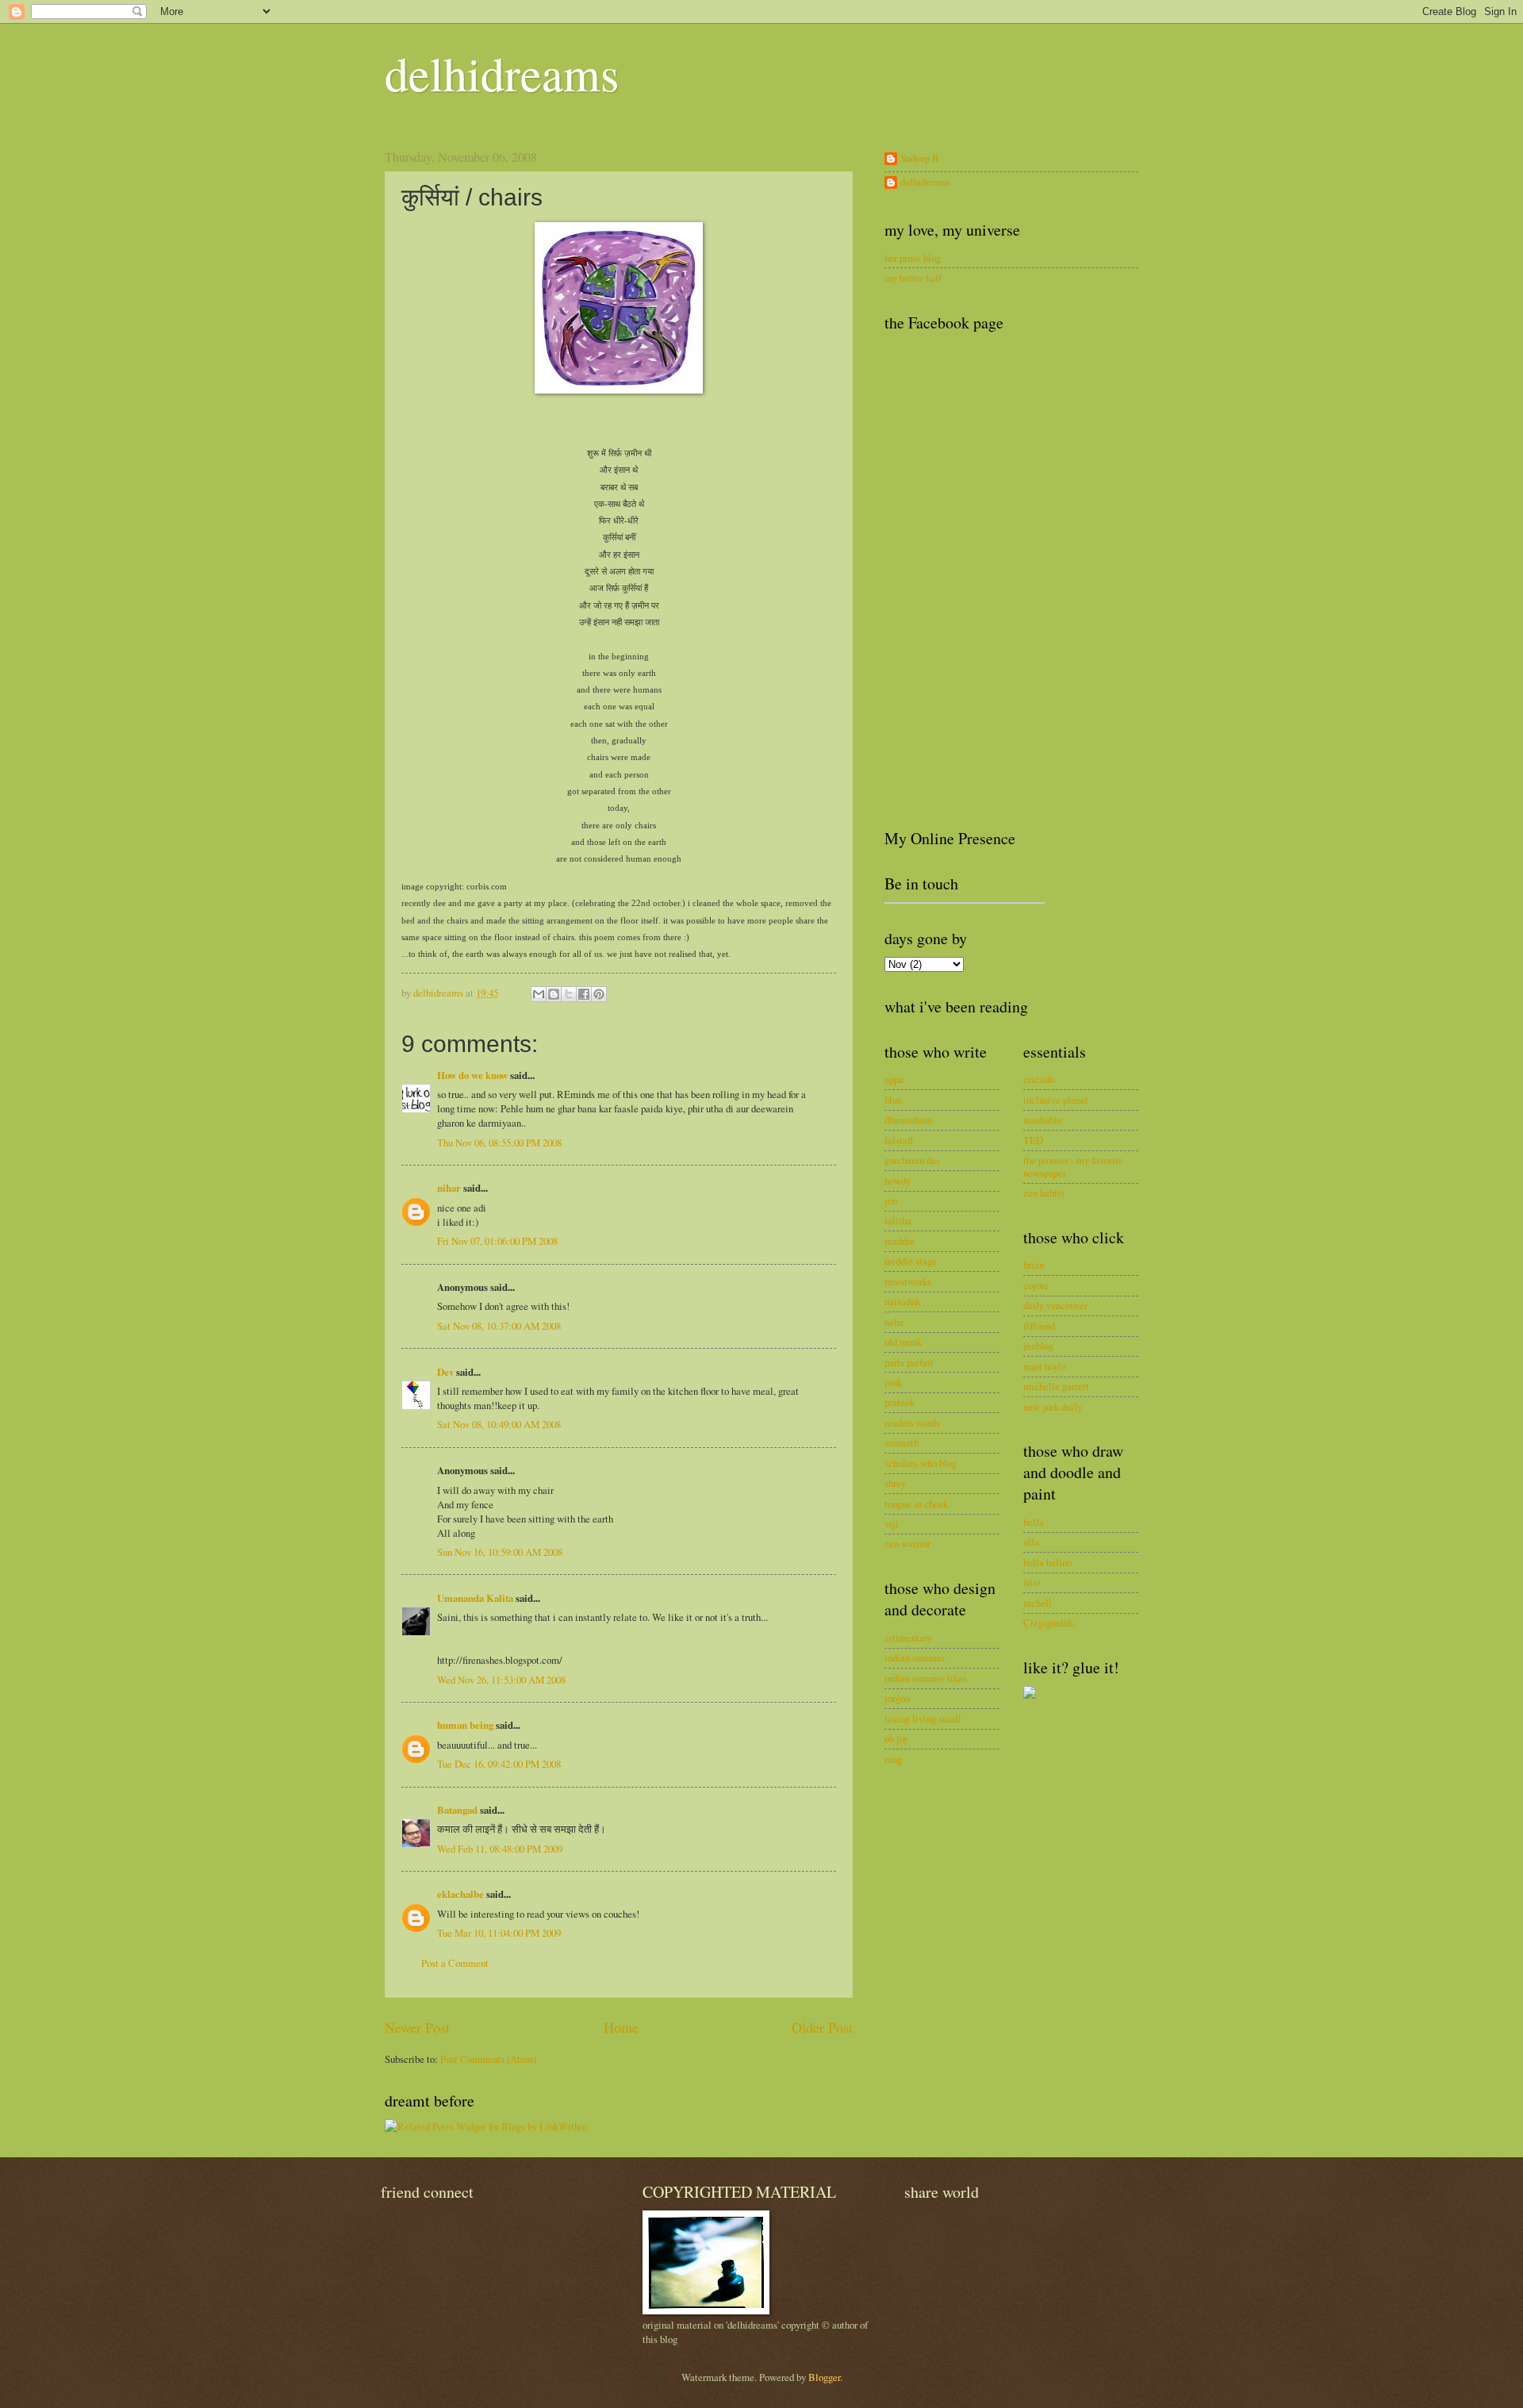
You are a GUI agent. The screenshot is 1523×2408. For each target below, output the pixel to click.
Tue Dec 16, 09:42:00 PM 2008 (499, 1764)
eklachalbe (460, 1894)
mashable (1043, 1120)
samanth (902, 1442)
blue (893, 1100)
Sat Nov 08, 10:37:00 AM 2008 (499, 1326)
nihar (449, 1188)
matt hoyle (1045, 1366)
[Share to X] (569, 994)
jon (891, 1200)
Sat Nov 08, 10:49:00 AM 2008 (499, 1424)
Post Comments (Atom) (488, 2059)
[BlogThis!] (554, 994)
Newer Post (417, 2027)
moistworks (908, 1281)
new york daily (1053, 1407)
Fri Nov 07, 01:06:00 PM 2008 (497, 1241)
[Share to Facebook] (584, 994)
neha (894, 1322)
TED (1033, 1140)
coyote (1036, 1285)
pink (893, 1382)
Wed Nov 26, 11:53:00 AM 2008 (501, 1680)
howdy (898, 1181)
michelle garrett (1056, 1386)
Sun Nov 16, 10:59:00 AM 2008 (500, 1552)
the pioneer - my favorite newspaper (1073, 1166)
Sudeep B (920, 159)
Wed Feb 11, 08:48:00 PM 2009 (500, 1849)
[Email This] (539, 994)
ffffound (1039, 1326)
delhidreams (502, 73)
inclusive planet (1056, 1100)
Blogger (824, 2377)
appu (894, 1079)
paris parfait (909, 1362)
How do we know (472, 1075)
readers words (912, 1423)
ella (1031, 1542)
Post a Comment (455, 1963)
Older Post (822, 2027)
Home (621, 2027)
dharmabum (908, 1120)
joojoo (897, 1698)
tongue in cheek (916, 1504)
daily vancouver (1055, 1305)
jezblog (1038, 1346)
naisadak (902, 1301)
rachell (1038, 1603)
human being (465, 1725)
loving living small (923, 1719)
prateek (900, 1402)
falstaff (899, 1140)
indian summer (915, 1657)
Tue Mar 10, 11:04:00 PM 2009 (499, 1933)
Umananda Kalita (475, 1598)
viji (892, 1523)
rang (893, 1759)
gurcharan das (912, 1160)
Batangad (457, 1810)
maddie (900, 1241)
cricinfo (1039, 1079)
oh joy (896, 1738)
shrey (895, 1483)
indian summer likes (926, 1678)
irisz (1032, 1582)
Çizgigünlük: (1050, 1623)
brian (1034, 1265)
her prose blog (913, 258)
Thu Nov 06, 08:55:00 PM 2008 (499, 1143)
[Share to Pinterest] (599, 994)
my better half (913, 278)
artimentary (908, 1638)
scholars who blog (921, 1463)
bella (1034, 1522)
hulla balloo (1047, 1562)
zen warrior (907, 1543)
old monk (903, 1342)
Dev (445, 1372)
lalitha (898, 1220)
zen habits (1044, 1192)
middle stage (911, 1261)
